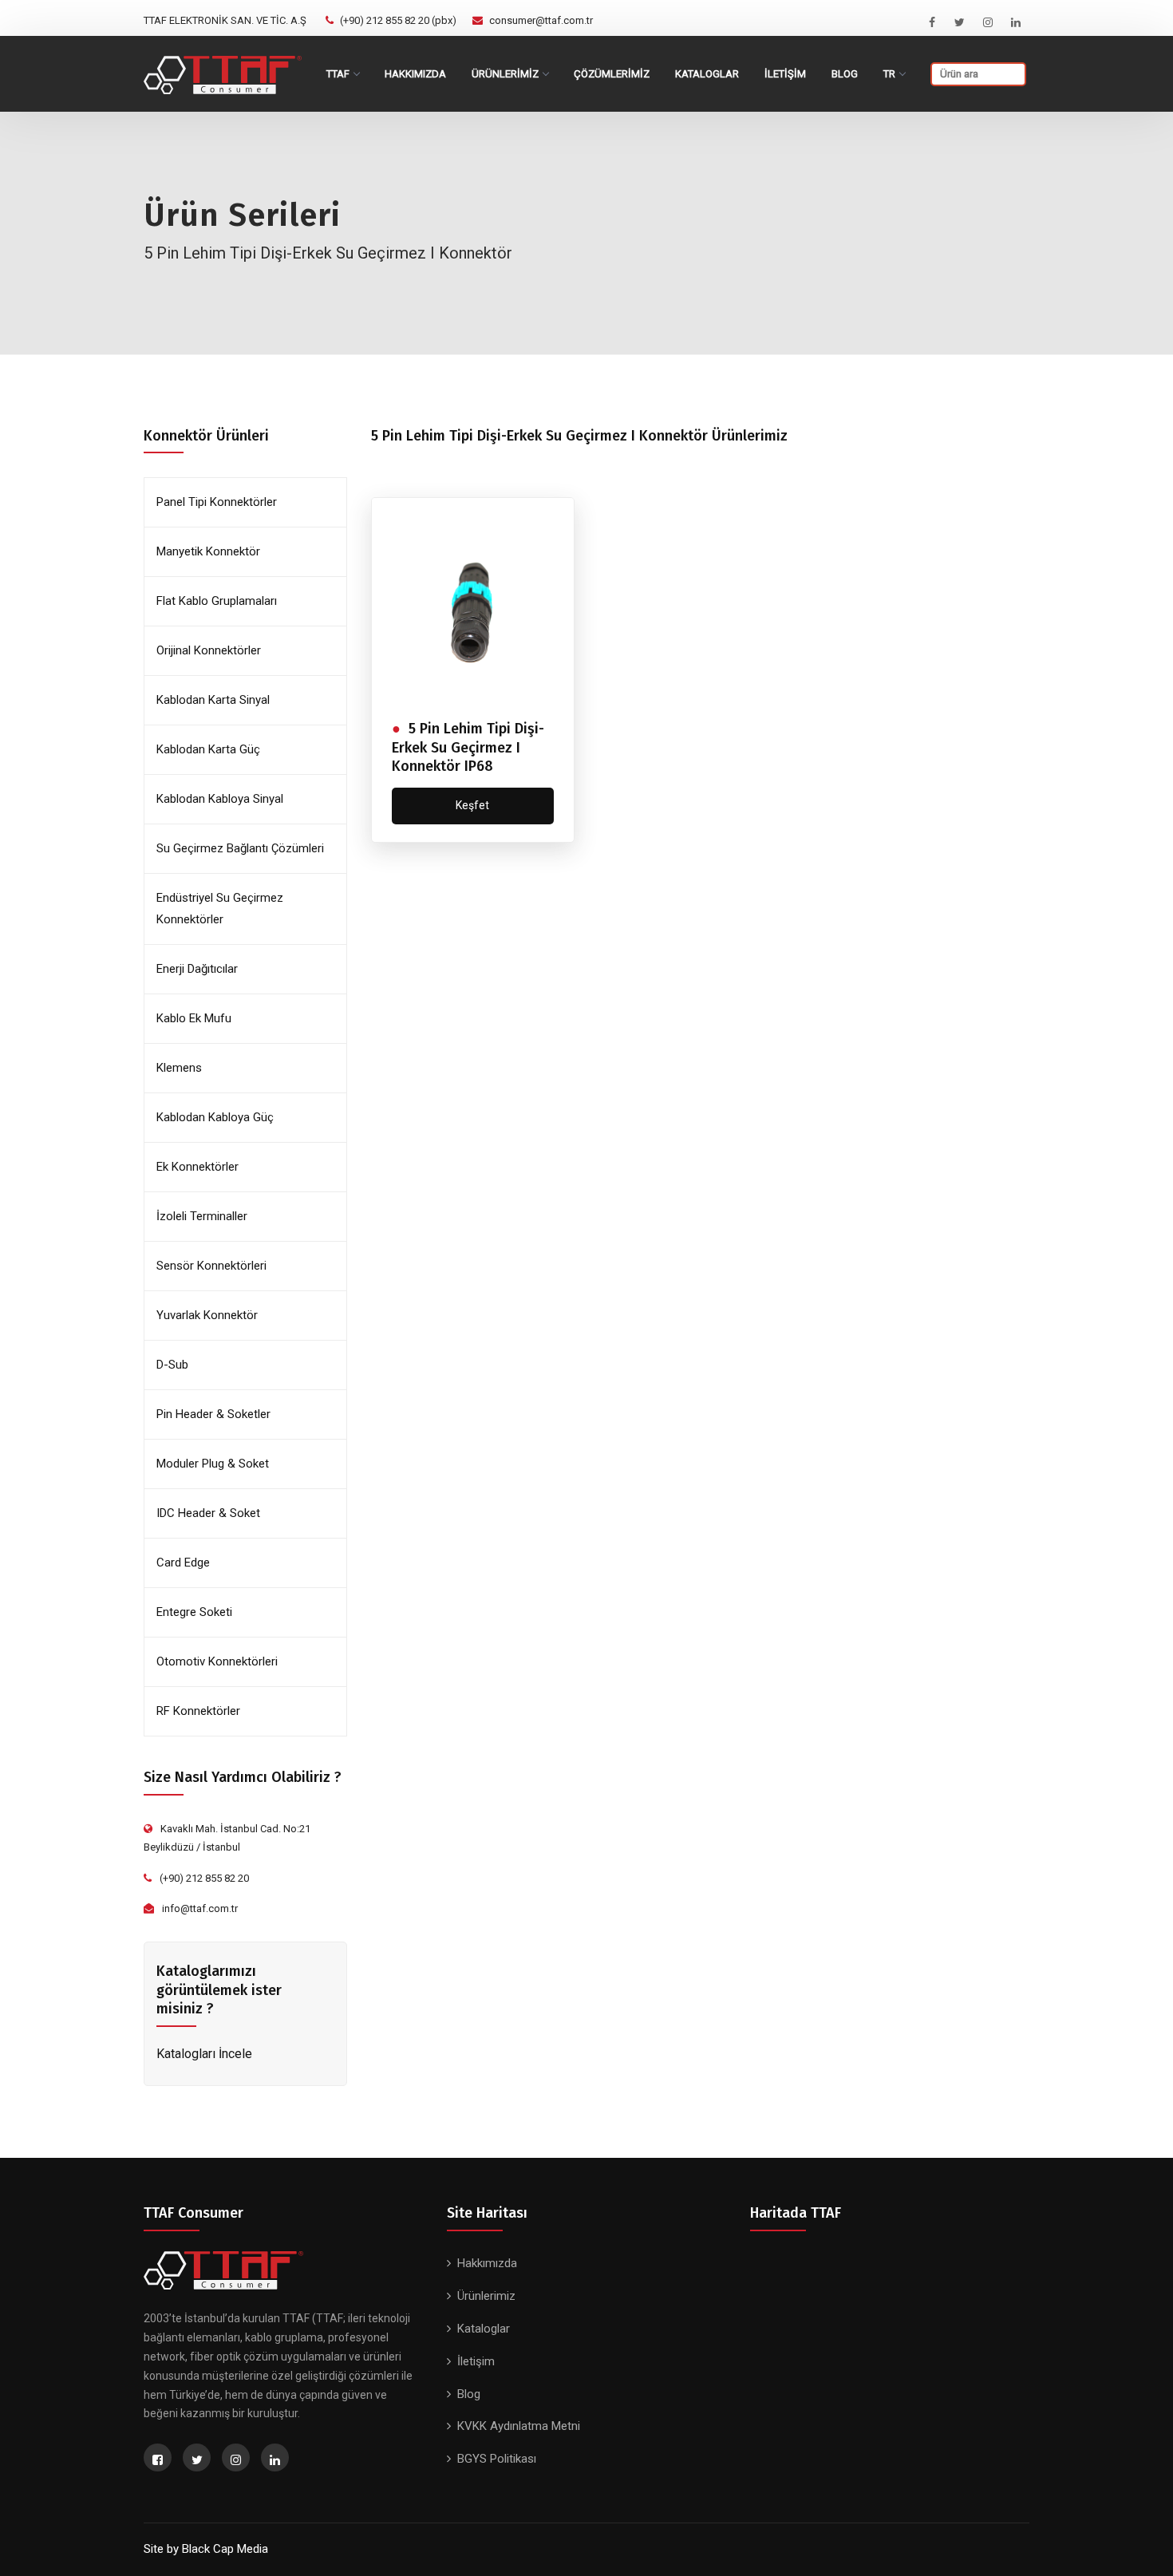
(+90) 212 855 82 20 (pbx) (398, 20)
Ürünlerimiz (486, 2296)
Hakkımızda (415, 74)
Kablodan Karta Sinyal (213, 700)
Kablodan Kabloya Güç (215, 1117)
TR (889, 74)
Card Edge (183, 1563)
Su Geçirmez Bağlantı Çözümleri (240, 848)
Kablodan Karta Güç (208, 749)
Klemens (179, 1068)
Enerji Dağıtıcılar (197, 969)
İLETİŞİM (785, 74)
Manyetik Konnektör (208, 551)
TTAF (338, 74)
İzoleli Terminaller (202, 1216)
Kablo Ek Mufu (194, 1018)
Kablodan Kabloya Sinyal (220, 799)
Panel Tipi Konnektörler (217, 502)
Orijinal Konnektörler (209, 650)
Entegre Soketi (194, 1612)
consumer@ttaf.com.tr (541, 20)
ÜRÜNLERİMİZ (505, 74)
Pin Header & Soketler (213, 1414)
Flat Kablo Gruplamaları (217, 601)
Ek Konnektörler (197, 1167)
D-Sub (172, 1365)
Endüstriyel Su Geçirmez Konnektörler (220, 909)
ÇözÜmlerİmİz (612, 74)
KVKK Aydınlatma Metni (519, 2426)
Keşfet (472, 805)
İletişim (476, 2361)
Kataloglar (707, 74)
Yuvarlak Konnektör (207, 1315)
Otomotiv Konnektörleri (217, 1661)
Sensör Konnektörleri (211, 1266)
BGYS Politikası (497, 2459)
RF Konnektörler (198, 1711)
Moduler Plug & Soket (213, 1464)
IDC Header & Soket (208, 1513)
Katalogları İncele (204, 2054)
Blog (845, 74)
